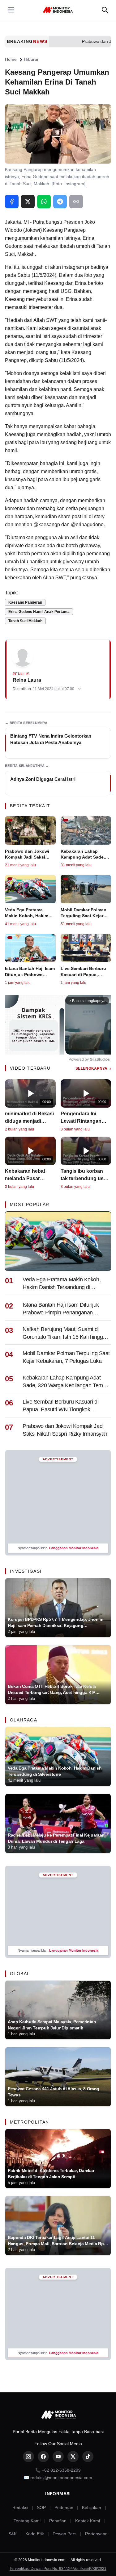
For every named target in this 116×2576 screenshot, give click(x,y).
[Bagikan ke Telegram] (60, 202)
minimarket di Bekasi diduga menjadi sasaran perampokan (30, 1121)
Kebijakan (92, 2507)
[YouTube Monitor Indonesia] (58, 2457)
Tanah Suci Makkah (25, 621)
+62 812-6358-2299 (61, 2470)
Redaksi (20, 2507)
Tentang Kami (27, 2521)
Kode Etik (35, 2534)
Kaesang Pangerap (25, 602)
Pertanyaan (96, 2534)
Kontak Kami (88, 2521)
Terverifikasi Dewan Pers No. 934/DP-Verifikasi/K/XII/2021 (58, 2569)
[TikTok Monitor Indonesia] (88, 2457)
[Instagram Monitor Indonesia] (28, 2457)
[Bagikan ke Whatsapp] (44, 202)
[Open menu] (11, 10)
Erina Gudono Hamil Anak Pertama (39, 612)
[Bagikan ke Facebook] (12, 202)
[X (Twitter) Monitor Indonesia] (73, 2457)
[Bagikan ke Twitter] (28, 202)
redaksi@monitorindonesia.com (61, 2478)
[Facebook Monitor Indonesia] (43, 2457)
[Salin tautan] (76, 202)
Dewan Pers (64, 2534)
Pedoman (64, 2507)
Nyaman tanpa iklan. (58, 1548)
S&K (13, 2534)
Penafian (58, 2521)
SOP (41, 2507)
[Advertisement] (58, 1502)
